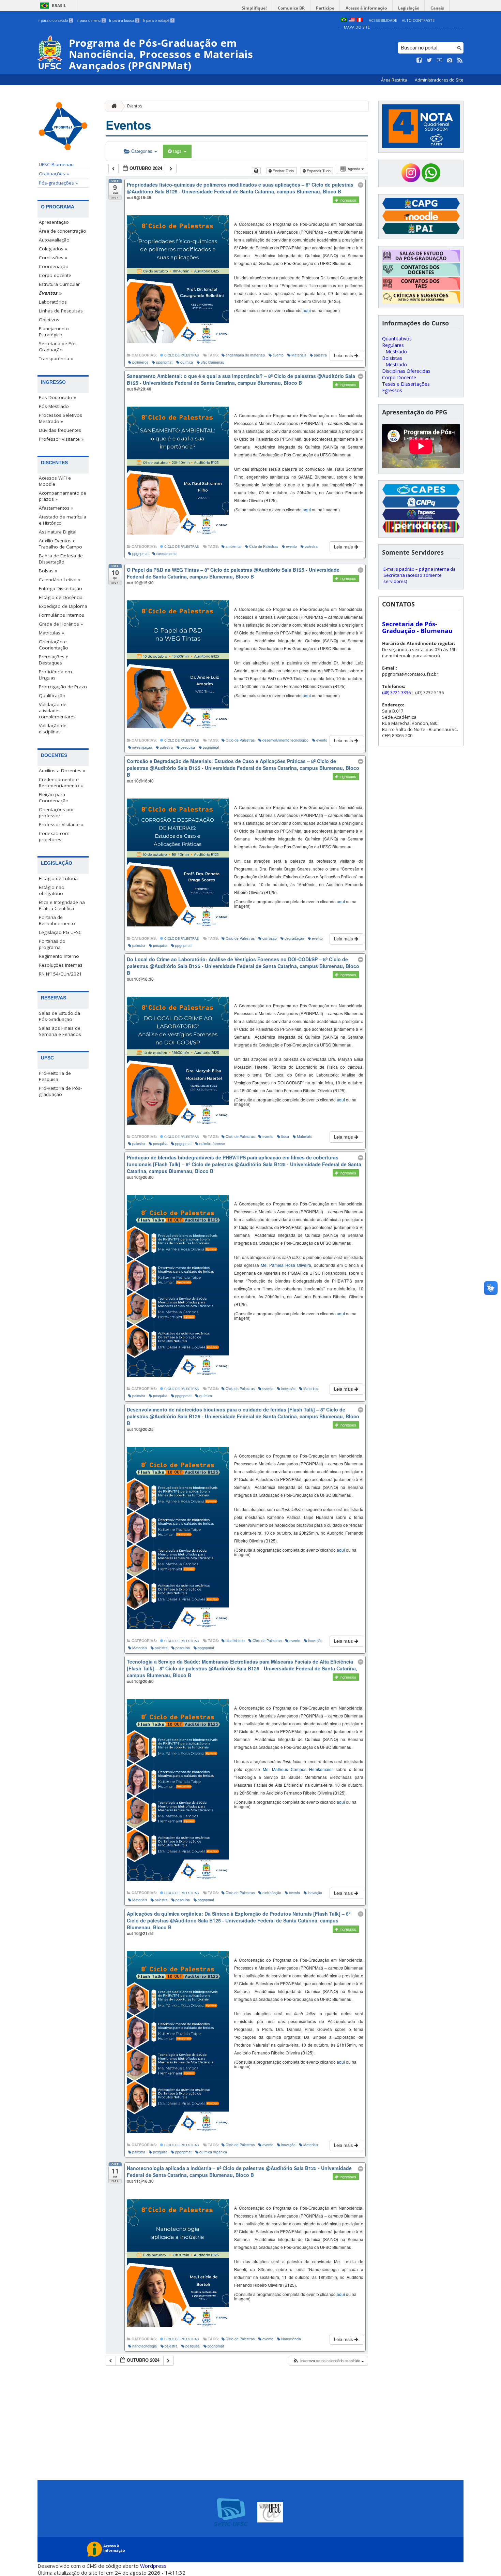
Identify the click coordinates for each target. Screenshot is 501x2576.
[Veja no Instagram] (450, 60)
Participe (325, 8)
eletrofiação (272, 1893)
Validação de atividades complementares (57, 711)
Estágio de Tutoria (58, 878)
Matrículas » (51, 633)
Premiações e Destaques (54, 660)
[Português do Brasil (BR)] (344, 20)
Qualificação (52, 696)
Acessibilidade (383, 20)
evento (278, 355)
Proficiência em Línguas (55, 675)
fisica (285, 1136)
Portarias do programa (52, 944)
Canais (437, 8)
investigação (142, 747)
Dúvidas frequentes (60, 430)
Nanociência (291, 2339)
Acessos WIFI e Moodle (55, 481)
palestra (320, 355)
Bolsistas (392, 358)
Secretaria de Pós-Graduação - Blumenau (417, 627)
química (187, 362)
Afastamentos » (56, 508)
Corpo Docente (399, 377)
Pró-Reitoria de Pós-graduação (60, 1091)
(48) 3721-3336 (396, 692)
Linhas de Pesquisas (61, 311)
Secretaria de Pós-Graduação (58, 347)
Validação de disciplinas (53, 729)
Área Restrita (394, 80)
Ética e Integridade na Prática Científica (62, 905)
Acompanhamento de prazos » (63, 496)
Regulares (393, 345)
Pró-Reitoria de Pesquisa (55, 1076)
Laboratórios (53, 302)
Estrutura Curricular (59, 284)
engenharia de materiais (245, 355)
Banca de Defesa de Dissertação (61, 559)
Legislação (409, 8)
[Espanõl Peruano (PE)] (360, 20)
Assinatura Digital (58, 532)
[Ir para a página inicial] (112, 106)
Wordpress (153, 2566)
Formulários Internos (62, 615)
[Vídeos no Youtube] (440, 60)
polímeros (140, 362)
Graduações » (54, 174)
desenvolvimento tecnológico (285, 740)
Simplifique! (254, 8)
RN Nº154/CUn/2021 (60, 974)
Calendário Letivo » (60, 580)
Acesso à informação (366, 8)
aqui (307, 310)
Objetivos (49, 320)
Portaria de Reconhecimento (57, 920)
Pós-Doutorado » (57, 397)
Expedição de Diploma (63, 606)
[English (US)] (352, 20)
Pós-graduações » (58, 183)
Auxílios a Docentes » (62, 771)
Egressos (392, 390)
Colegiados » (53, 249)
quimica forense (212, 1144)
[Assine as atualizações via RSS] (460, 60)
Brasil (59, 6)
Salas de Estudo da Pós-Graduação (59, 1016)
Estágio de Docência (61, 597)
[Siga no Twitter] (429, 60)
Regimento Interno (59, 956)
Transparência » (56, 358)
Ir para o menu (90, 20)
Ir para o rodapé (158, 20)
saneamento (166, 553)
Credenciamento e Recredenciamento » (61, 782)
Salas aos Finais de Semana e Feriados (60, 1031)
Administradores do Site (439, 80)
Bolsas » (48, 571)
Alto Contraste (418, 20)
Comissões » (53, 258)
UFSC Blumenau (56, 164)
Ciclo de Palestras (181, 355)
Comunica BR (291, 8)
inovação (288, 1388)
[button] (328, 2361)
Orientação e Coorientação (54, 645)
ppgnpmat (164, 362)
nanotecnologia (145, 2346)
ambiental (233, 546)
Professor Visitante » (61, 439)
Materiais (299, 355)
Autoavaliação (54, 240)
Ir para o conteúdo (55, 20)
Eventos (135, 106)
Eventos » (50, 293)
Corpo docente (55, 275)
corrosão (270, 938)
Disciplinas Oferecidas (406, 371)
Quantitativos (397, 339)
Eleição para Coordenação (54, 797)
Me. (286, 1265)
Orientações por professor (56, 813)
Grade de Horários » (61, 624)
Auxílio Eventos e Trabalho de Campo (60, 544)
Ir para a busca (124, 20)
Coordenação (54, 266)
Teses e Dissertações (406, 384)
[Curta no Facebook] (419, 60)
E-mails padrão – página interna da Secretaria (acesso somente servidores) (420, 575)
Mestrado (396, 352)
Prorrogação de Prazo (63, 687)
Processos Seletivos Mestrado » (60, 418)
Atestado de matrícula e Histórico (63, 520)
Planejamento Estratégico (54, 332)
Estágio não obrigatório (52, 890)
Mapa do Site (357, 27)
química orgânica (213, 2152)
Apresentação (54, 222)
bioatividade (235, 1641)
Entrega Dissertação (60, 588)
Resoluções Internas (61, 965)
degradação (294, 938)
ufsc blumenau (212, 362)
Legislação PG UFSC (60, 932)
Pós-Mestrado (54, 406)
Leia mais (344, 355)
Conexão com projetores (54, 836)
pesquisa (188, 747)
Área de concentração (63, 231)
